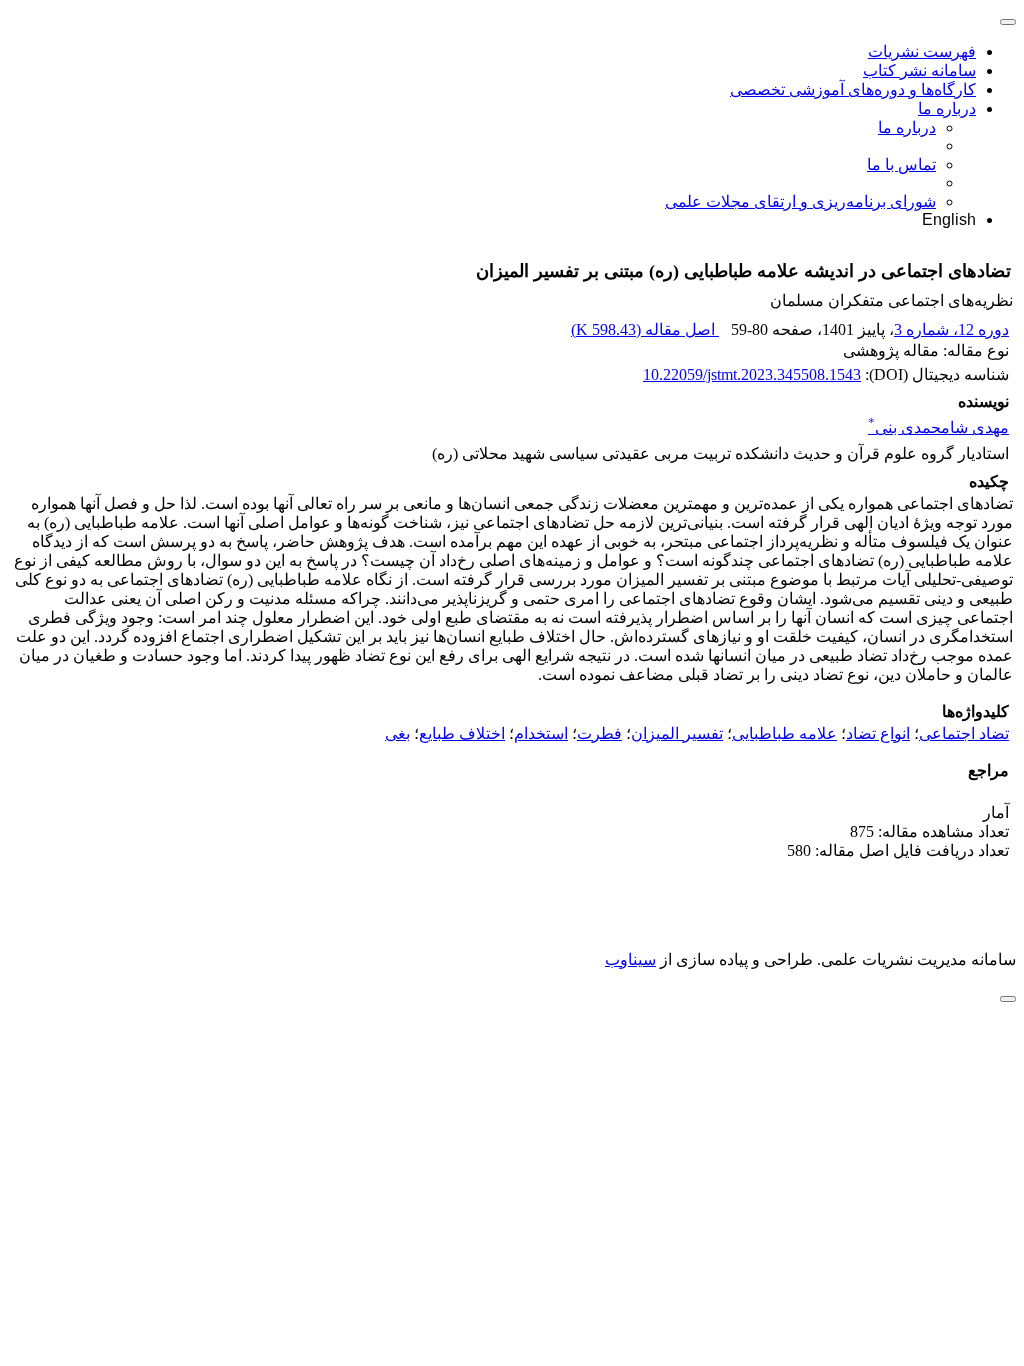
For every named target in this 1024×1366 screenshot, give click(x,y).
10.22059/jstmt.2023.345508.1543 (752, 374)
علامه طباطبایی (784, 733)
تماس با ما (901, 164)
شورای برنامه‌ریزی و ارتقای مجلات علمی (800, 201)
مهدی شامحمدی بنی (938, 427)
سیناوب (630, 959)
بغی (397, 733)
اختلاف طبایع (462, 733)
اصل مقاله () (645, 329)
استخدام (541, 733)
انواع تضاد (878, 733)
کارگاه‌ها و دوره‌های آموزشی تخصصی (853, 89)
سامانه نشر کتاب (919, 70)
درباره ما (947, 108)
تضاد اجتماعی (964, 733)
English (949, 219)
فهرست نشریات (922, 51)
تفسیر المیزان (677, 733)
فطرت (599, 733)
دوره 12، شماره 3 (951, 329)
